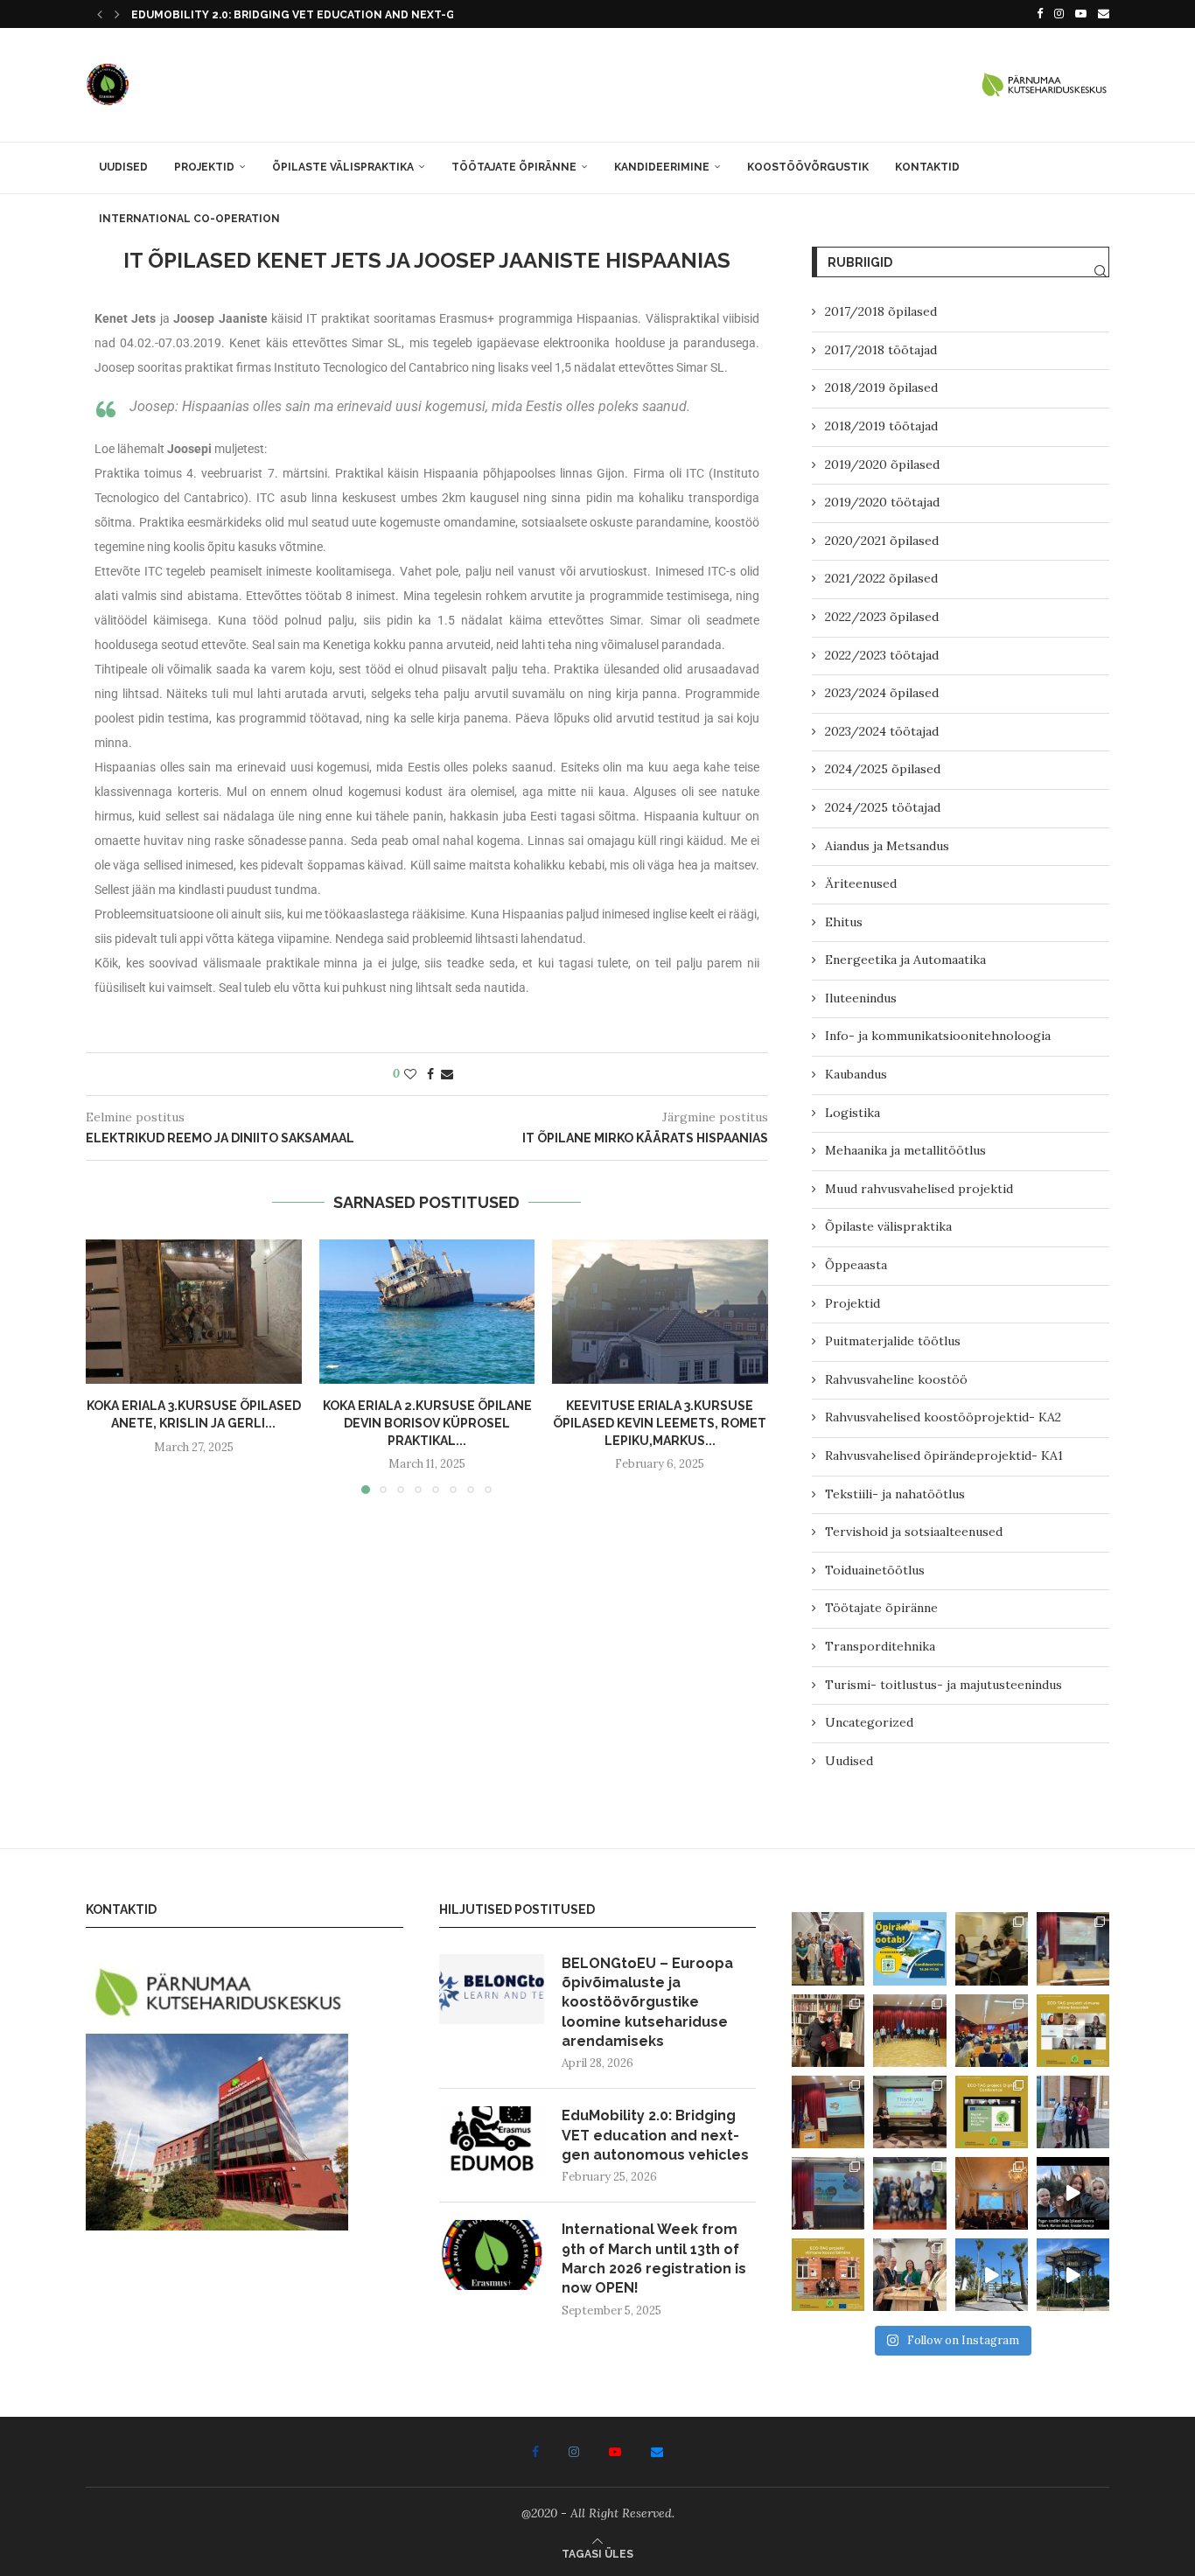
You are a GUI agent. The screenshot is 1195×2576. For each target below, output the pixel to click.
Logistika (853, 1113)
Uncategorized (869, 1722)
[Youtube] (1081, 14)
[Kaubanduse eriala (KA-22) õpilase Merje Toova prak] (992, 2275)
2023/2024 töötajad (882, 731)
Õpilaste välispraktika (343, 167)
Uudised (123, 167)
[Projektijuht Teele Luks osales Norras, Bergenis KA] (992, 2193)
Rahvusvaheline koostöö (896, 1379)
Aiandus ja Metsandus (887, 846)
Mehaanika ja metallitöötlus (905, 1150)
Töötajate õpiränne (514, 167)
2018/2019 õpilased (881, 387)
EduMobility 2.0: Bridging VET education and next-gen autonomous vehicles (655, 2135)
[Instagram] (1059, 14)
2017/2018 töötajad (881, 350)
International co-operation (189, 219)
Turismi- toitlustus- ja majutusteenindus (943, 1685)
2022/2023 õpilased (882, 617)
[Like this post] (410, 1074)
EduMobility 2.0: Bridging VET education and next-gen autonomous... (347, 15)
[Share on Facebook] (430, 1074)
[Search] (1101, 271)
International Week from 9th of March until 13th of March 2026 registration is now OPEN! (654, 2258)
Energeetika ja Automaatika (905, 960)
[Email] (1104, 14)
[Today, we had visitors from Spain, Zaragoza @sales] (828, 1948)
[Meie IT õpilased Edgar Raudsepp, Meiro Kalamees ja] (1073, 2112)
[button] (100, 14)
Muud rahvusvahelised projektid (919, 1189)
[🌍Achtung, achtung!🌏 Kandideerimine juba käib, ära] (909, 1948)
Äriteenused (861, 883)
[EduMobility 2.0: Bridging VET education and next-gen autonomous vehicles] (492, 2141)
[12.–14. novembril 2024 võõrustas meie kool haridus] (909, 2193)
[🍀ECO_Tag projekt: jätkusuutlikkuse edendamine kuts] (1073, 1948)
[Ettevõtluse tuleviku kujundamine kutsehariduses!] (992, 1948)
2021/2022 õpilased (881, 578)
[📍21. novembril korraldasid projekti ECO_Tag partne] (992, 2112)
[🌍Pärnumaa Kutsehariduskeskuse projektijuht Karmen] (909, 2275)
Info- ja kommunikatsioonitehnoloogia (938, 1036)
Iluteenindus (861, 998)
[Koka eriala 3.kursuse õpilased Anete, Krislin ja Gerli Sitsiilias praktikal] (194, 1311)
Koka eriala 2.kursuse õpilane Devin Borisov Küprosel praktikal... (426, 1424)
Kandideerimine (662, 167)
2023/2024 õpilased (882, 693)
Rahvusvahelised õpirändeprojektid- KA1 (944, 1456)
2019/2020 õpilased (882, 464)
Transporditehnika (880, 1646)
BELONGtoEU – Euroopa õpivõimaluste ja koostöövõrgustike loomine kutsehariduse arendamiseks (647, 2003)
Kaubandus (856, 1074)
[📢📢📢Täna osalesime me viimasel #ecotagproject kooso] (1073, 2031)
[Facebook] (1040, 14)
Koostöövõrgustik (808, 167)
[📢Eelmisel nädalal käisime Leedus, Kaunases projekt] (828, 2275)
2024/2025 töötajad (883, 807)
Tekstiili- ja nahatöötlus (895, 1494)
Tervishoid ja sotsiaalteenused (914, 1532)
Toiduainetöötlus (875, 1570)
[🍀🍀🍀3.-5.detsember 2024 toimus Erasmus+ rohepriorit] (909, 2112)
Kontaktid (927, 167)
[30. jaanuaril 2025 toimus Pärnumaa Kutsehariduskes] (992, 2031)
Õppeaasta (856, 1265)
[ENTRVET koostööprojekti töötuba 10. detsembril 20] (828, 2112)
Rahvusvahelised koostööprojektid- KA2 (943, 1417)
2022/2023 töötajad (882, 655)
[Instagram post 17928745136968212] (1073, 2193)
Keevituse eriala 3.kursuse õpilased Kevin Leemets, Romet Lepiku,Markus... (660, 1424)
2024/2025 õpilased (883, 769)
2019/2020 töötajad (882, 502)
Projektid (204, 167)
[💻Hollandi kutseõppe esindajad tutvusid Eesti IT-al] (909, 2031)
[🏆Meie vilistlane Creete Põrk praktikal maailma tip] (828, 2031)
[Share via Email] (447, 1074)
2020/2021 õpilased (882, 541)
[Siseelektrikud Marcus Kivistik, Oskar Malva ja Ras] (1073, 2275)
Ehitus (844, 922)
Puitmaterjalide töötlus (893, 1341)
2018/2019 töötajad (881, 426)
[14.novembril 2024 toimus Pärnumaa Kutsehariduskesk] (828, 2193)
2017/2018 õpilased (881, 311)
